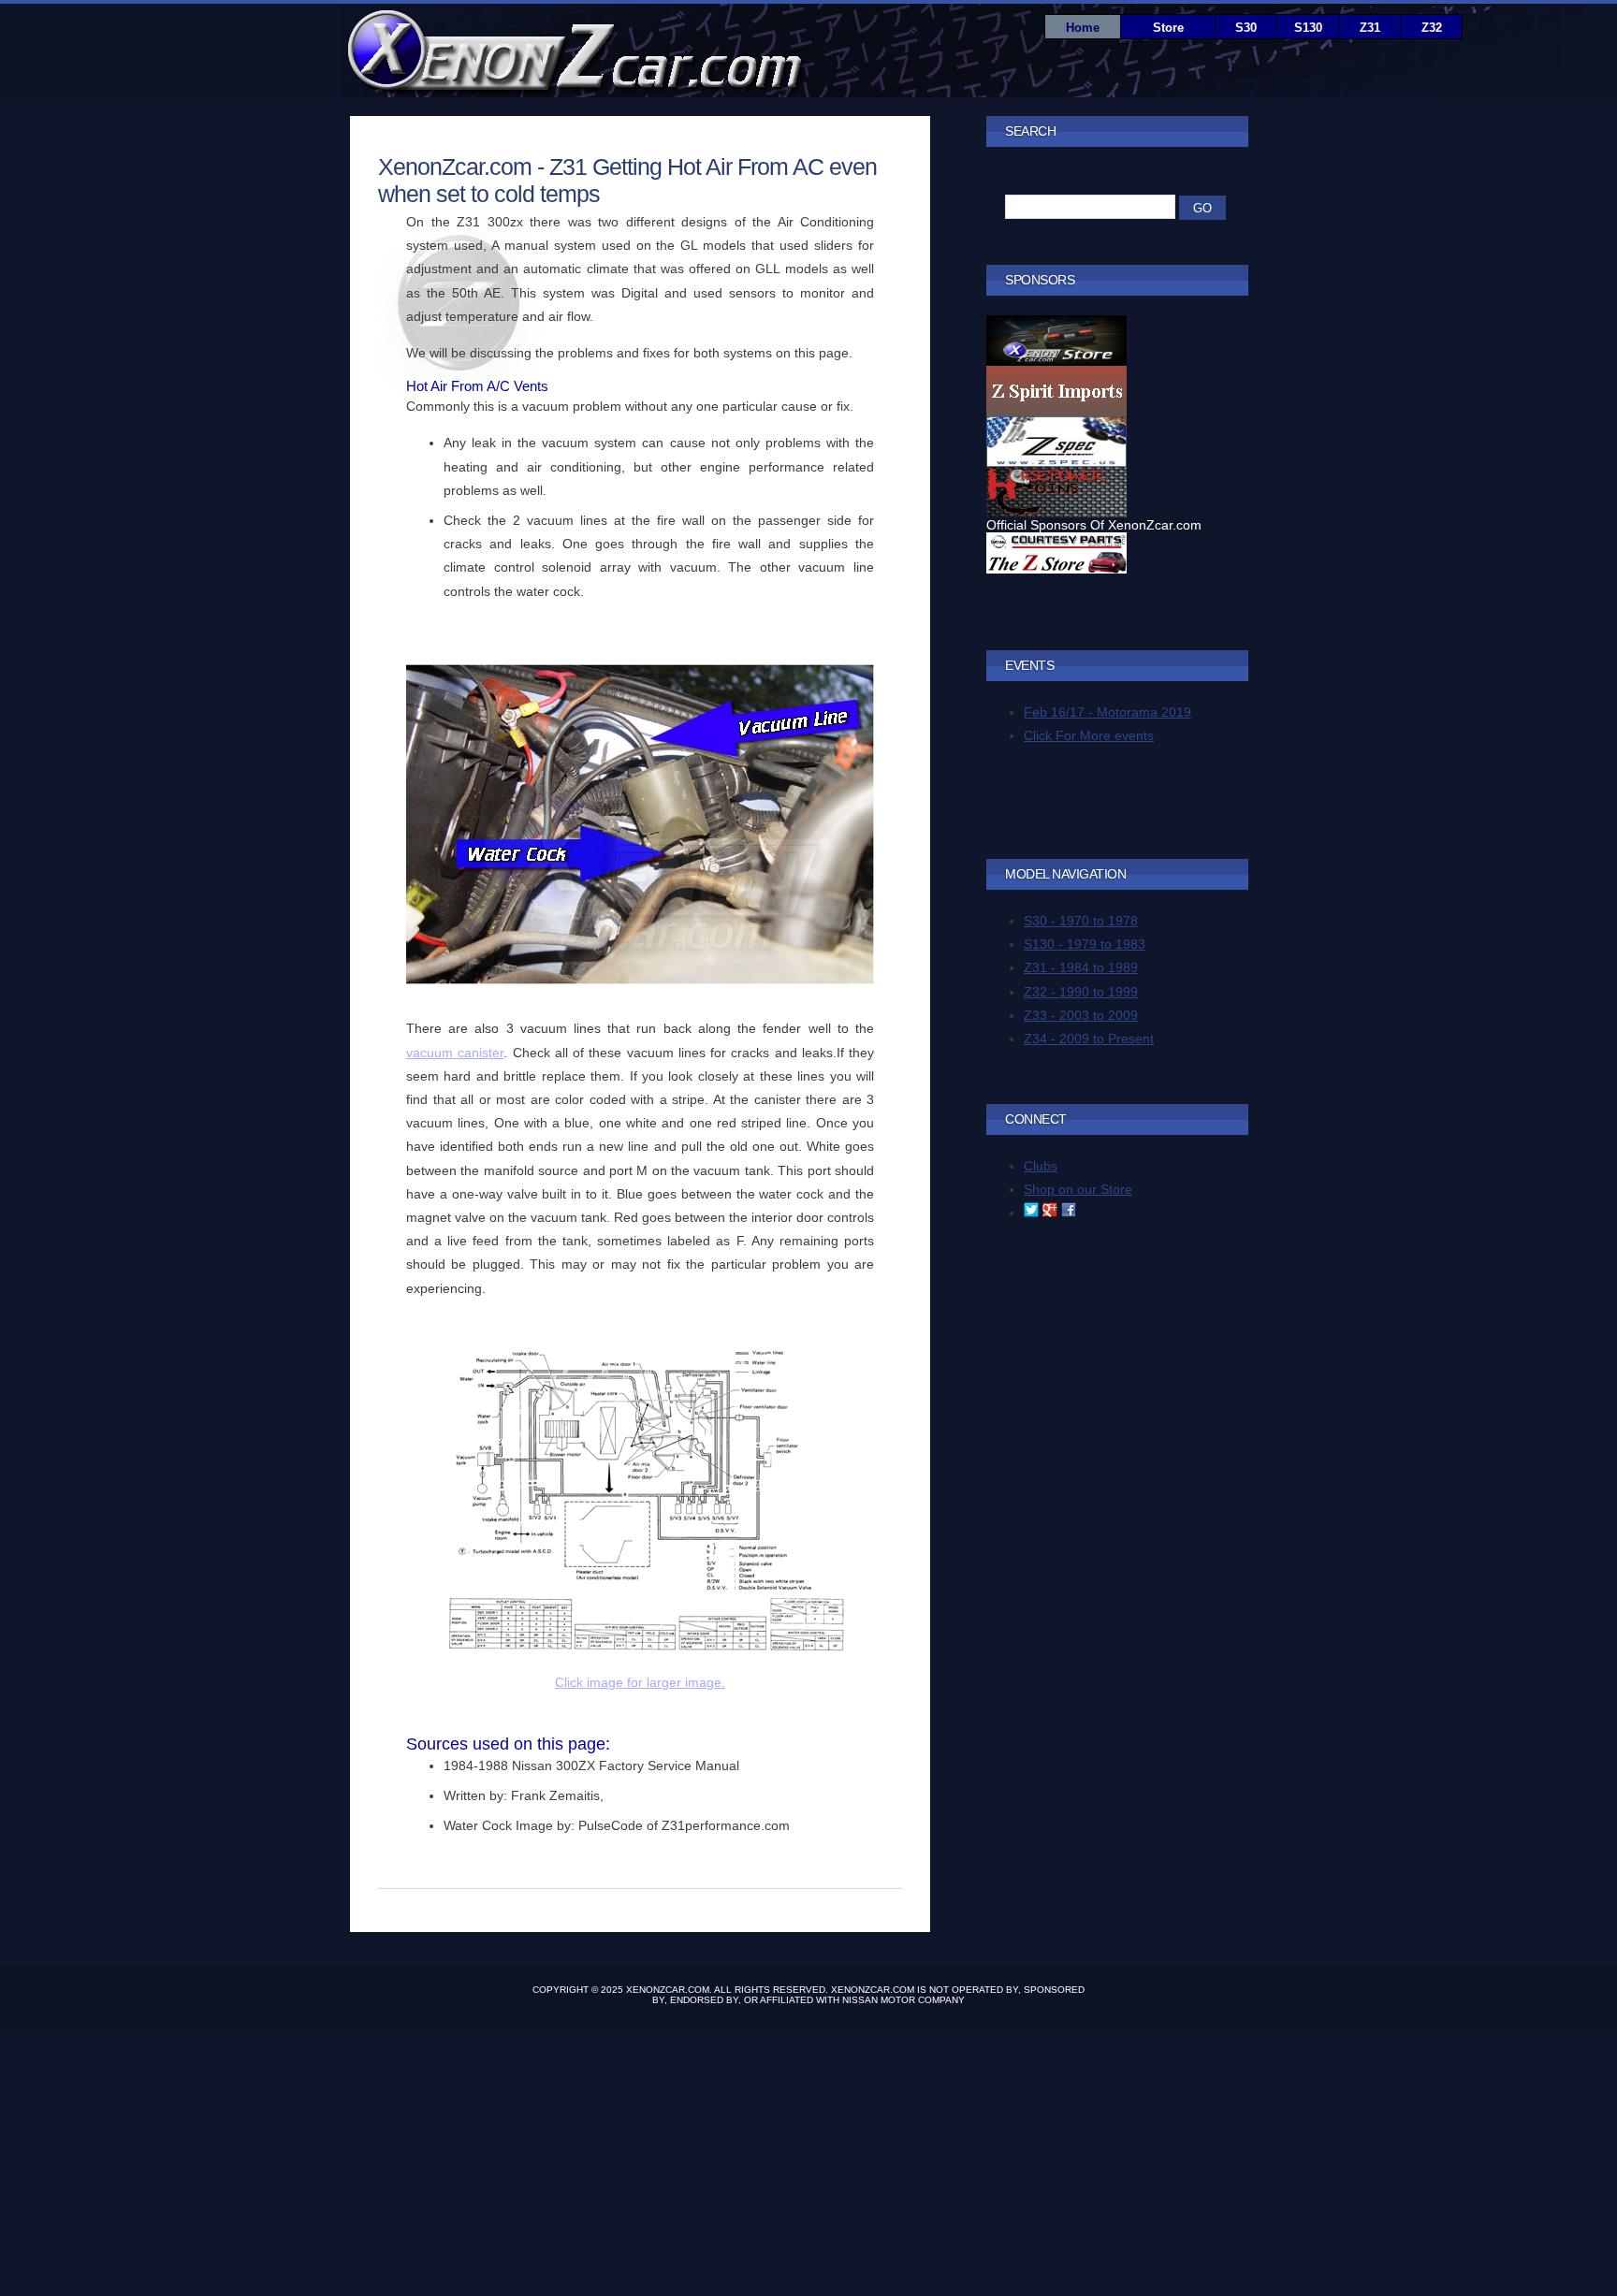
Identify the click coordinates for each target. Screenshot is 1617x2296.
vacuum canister (455, 1053)
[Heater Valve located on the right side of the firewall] (640, 980)
